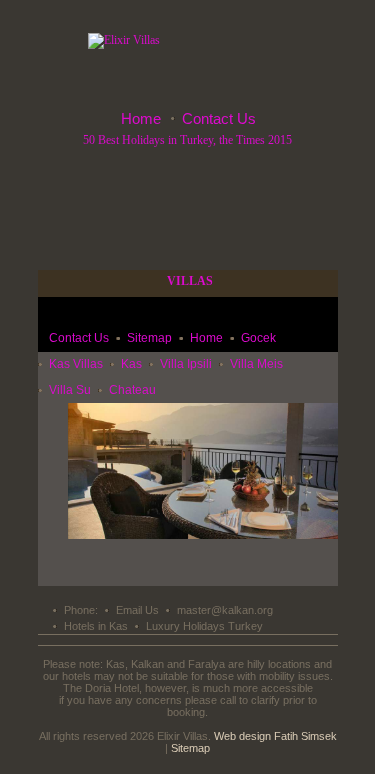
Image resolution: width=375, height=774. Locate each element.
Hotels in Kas (96, 626)
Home (141, 118)
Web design (242, 736)
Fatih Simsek (305, 736)
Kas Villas (76, 364)
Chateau (132, 390)
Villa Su (70, 390)
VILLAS (190, 281)
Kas (131, 364)
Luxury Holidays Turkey (204, 626)
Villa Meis (256, 364)
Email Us (137, 610)
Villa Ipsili (186, 364)
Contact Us (219, 118)
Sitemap (149, 338)
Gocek (258, 338)
